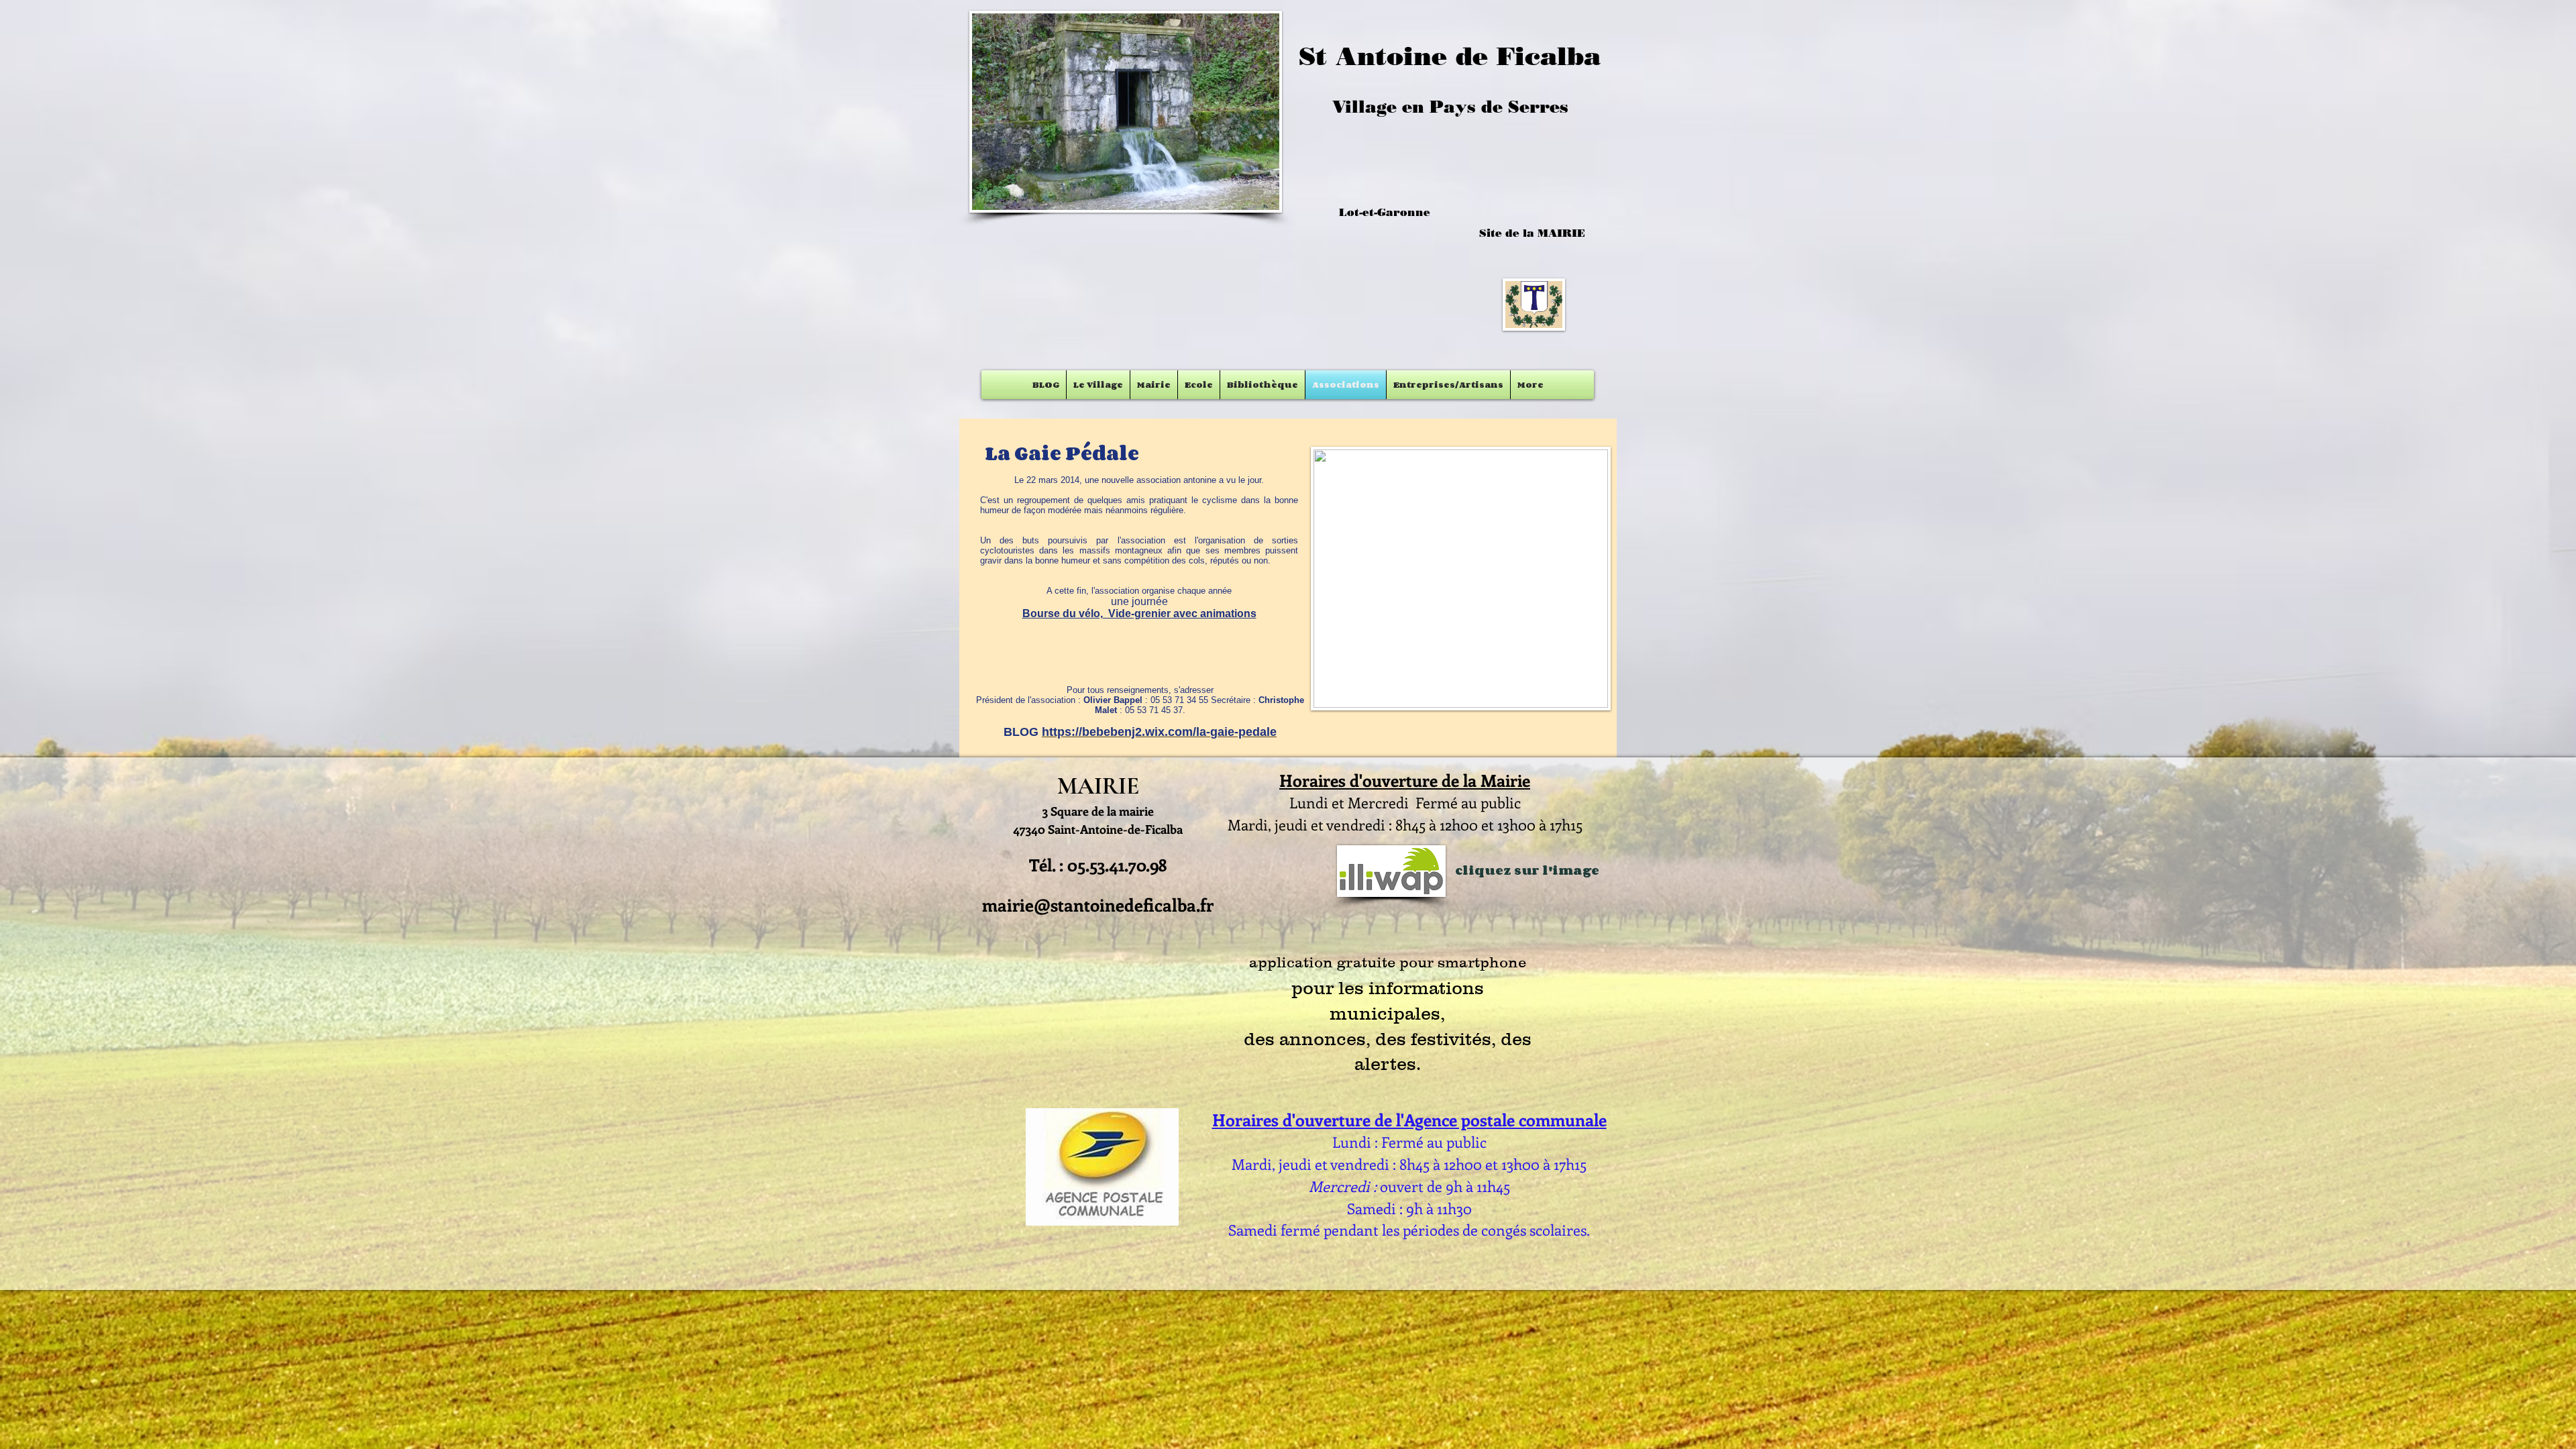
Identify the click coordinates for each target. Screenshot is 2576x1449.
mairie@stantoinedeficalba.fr (1098, 905)
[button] (1126, 112)
